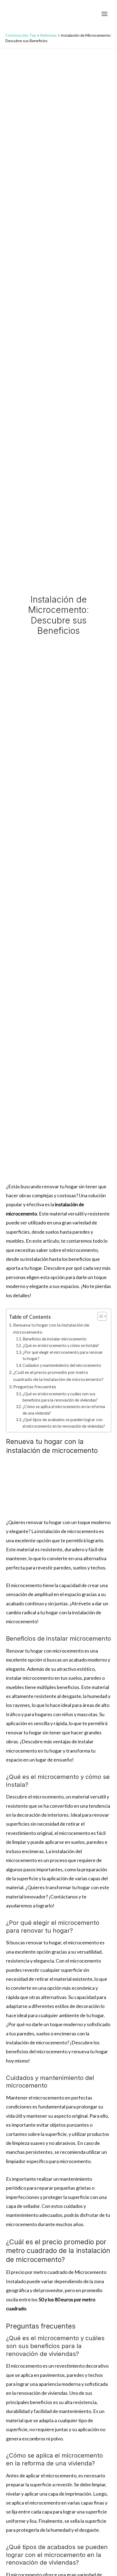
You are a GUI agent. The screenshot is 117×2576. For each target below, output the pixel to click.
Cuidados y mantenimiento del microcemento (62, 1365)
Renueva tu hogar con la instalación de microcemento (51, 1328)
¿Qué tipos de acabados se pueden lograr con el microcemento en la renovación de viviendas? (64, 1423)
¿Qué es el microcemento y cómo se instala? (61, 1345)
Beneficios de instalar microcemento (55, 1339)
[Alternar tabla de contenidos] (99, 1316)
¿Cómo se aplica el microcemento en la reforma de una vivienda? (64, 1410)
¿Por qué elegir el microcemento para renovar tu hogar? (63, 1355)
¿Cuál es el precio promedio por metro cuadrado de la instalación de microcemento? (58, 1376)
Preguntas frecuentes (35, 1386)
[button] (93, 14)
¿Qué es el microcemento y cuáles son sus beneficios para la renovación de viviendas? (60, 1397)
